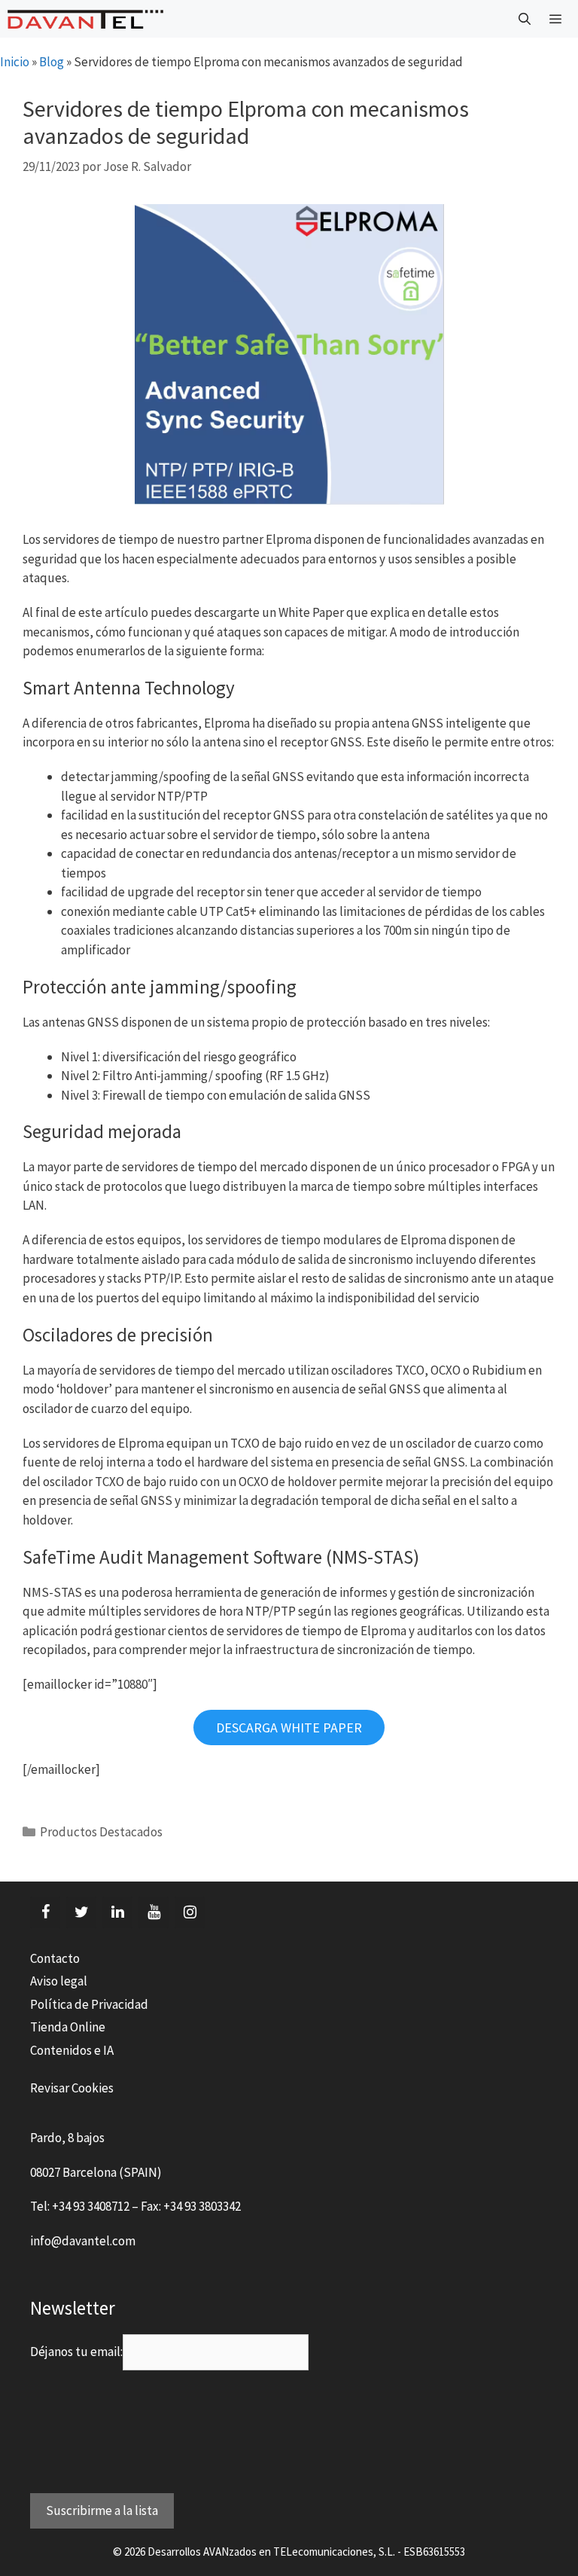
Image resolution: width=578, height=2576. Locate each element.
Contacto (55, 1958)
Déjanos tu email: (76, 2352)
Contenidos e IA (72, 2050)
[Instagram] (190, 1912)
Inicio (15, 62)
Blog (52, 62)
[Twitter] (81, 1912)
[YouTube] (154, 1912)
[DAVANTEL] (85, 19)
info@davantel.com (83, 2241)
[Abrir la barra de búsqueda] (525, 19)
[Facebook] (45, 1912)
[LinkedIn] (117, 1912)
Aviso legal (59, 1981)
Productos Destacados (101, 1832)
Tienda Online (68, 2027)
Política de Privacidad (89, 2004)
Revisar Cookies (72, 2088)
